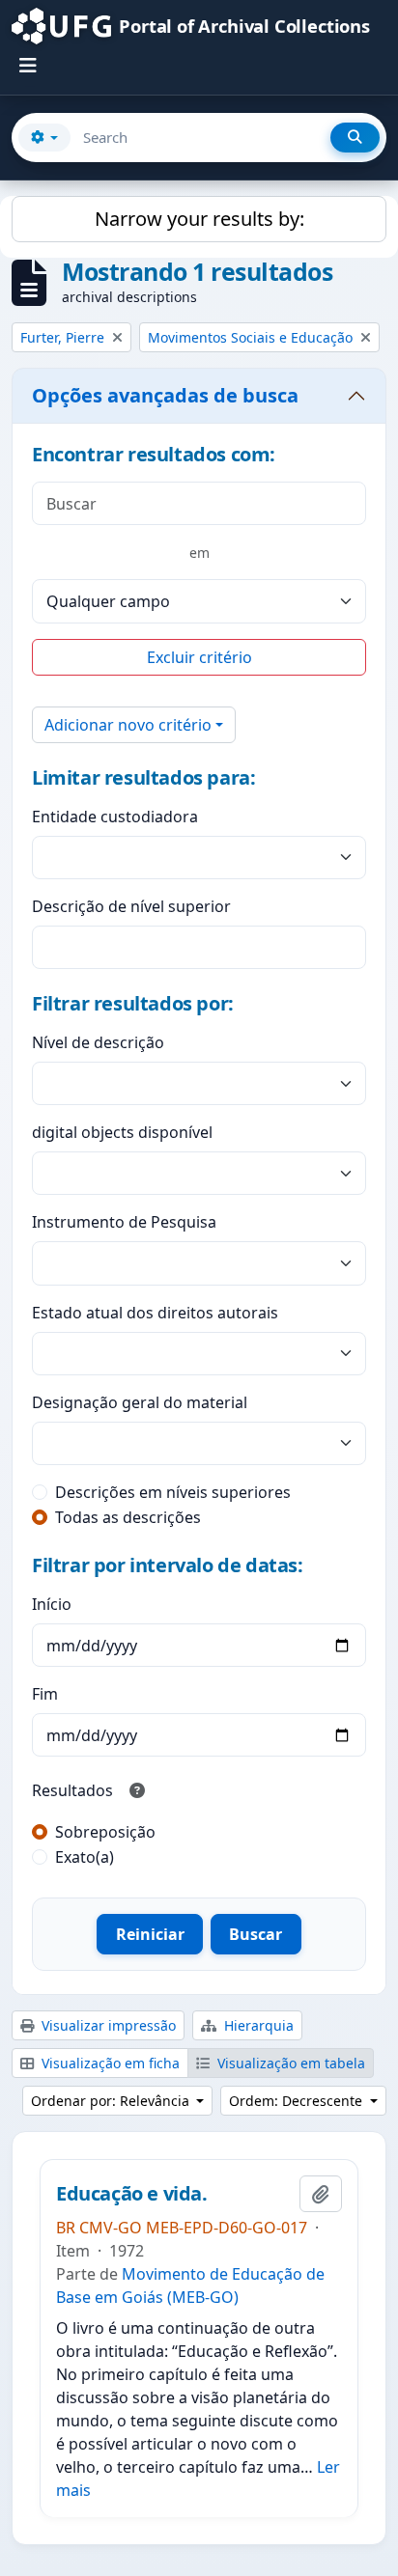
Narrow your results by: (199, 219)
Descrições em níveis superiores (173, 1492)
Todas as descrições (128, 1517)
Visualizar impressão (107, 2025)
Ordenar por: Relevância (112, 2101)
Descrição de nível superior (131, 906)
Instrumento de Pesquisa (124, 1222)
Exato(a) (85, 1857)
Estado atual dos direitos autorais (155, 1313)
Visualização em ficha (109, 2063)
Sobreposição (105, 1832)
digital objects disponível (122, 1132)
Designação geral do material (140, 1402)
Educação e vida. (132, 2194)
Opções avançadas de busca (165, 395)
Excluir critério (199, 657)
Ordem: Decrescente (298, 2101)
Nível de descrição (98, 1042)
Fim (45, 1694)
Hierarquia (257, 2025)
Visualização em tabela (289, 2063)
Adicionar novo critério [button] (128, 725)
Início (52, 1604)
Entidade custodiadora (115, 817)
